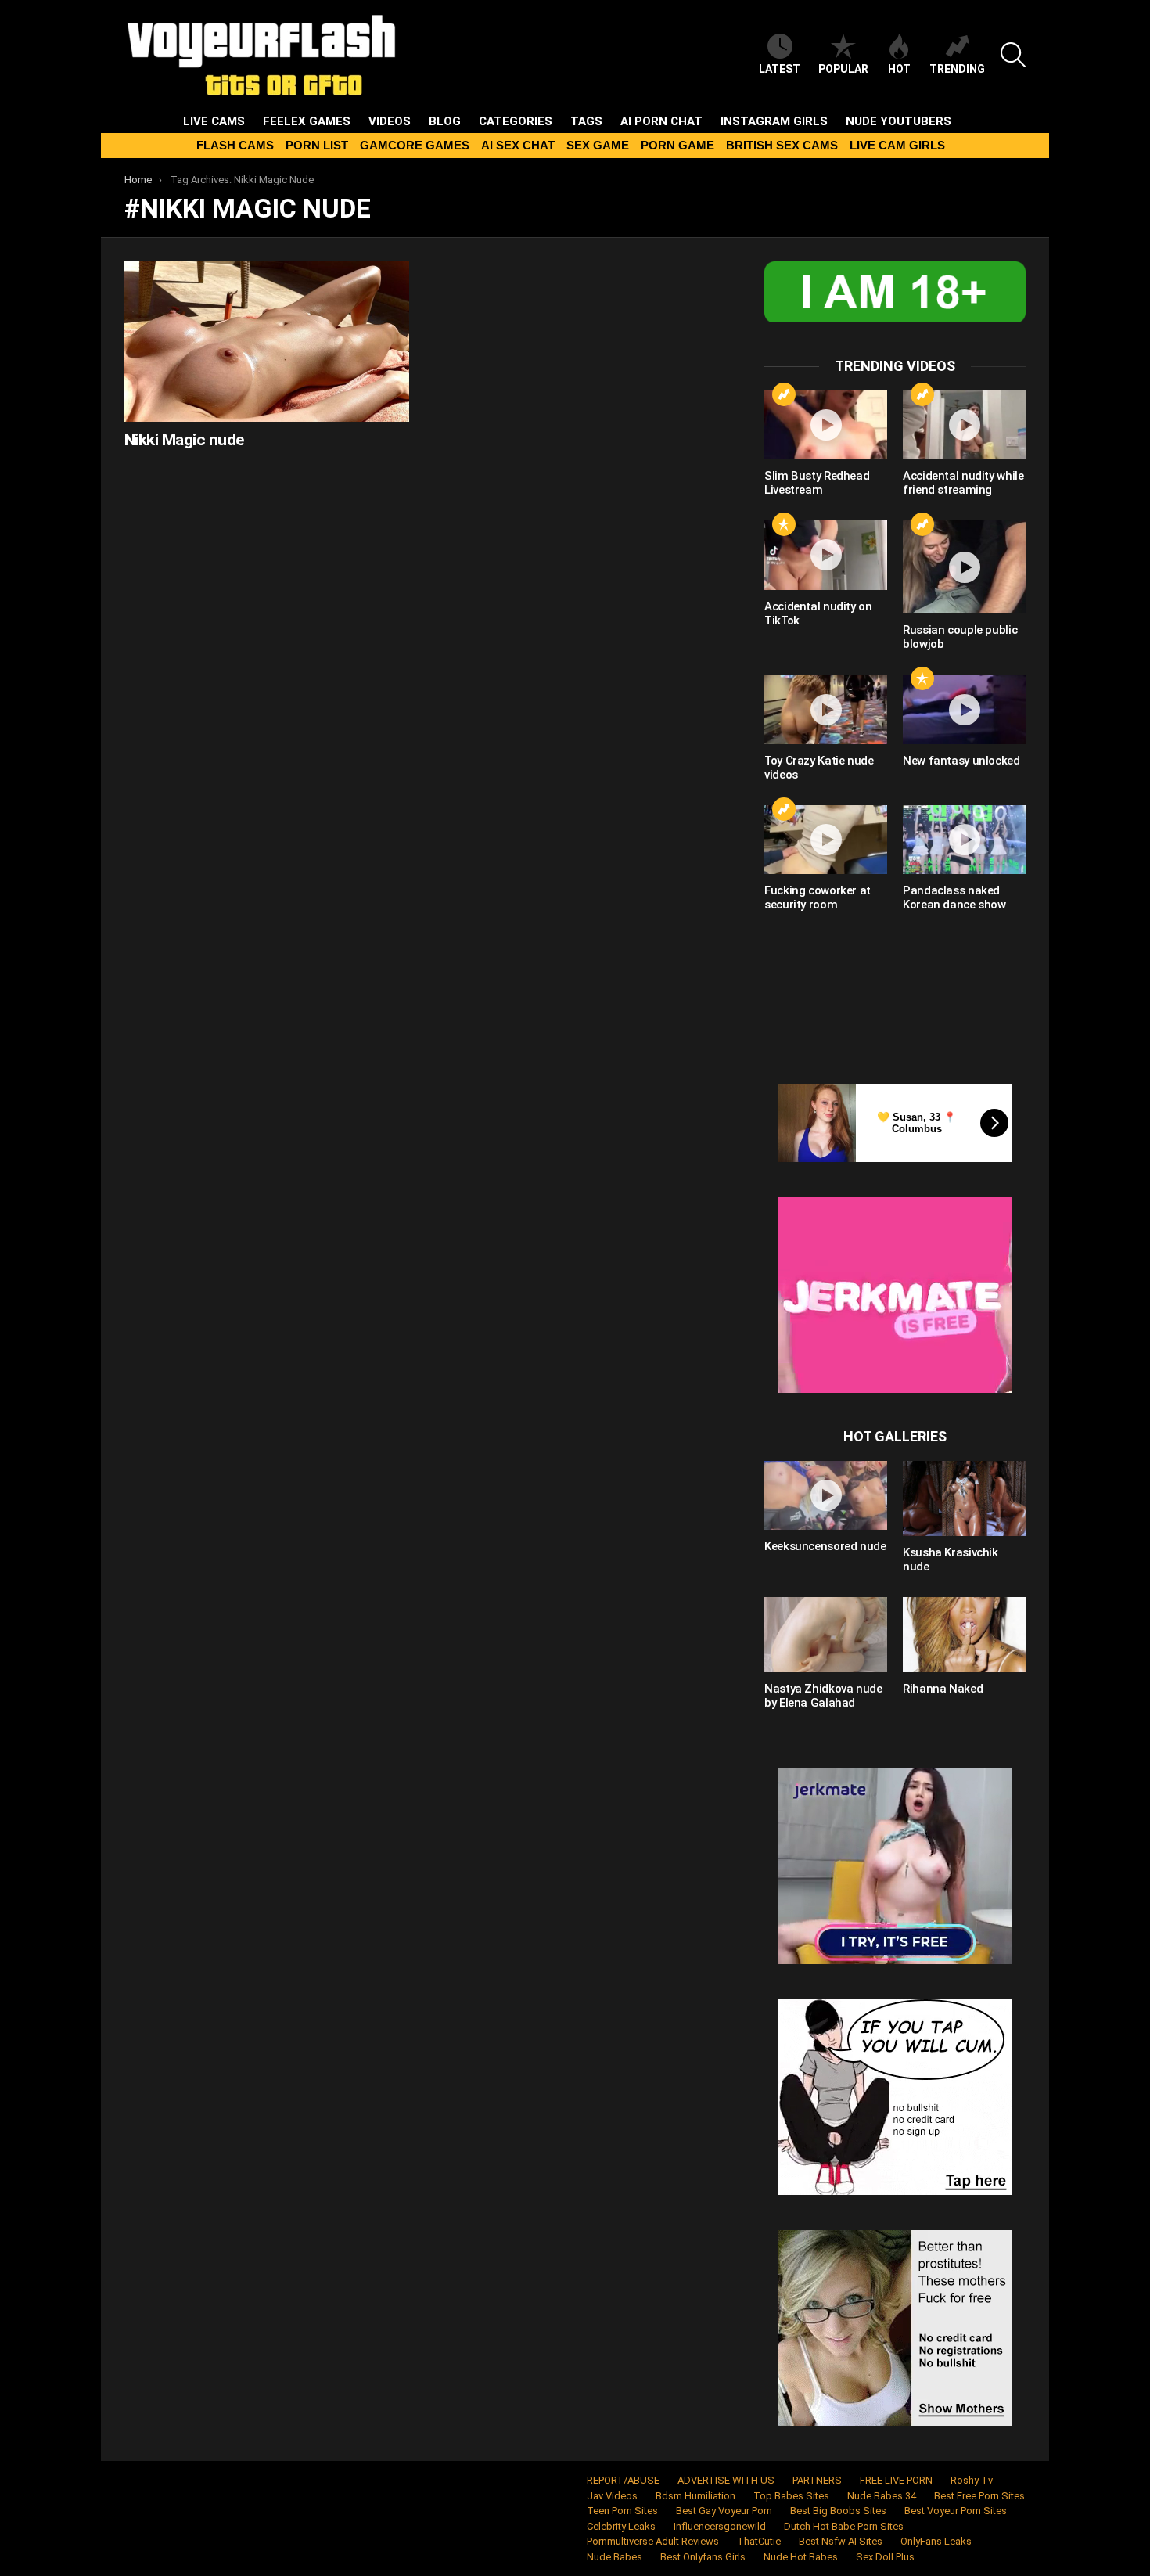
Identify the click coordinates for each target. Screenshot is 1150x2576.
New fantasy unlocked (961, 761)
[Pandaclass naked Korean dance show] (964, 840)
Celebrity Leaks (621, 2526)
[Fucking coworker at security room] (826, 840)
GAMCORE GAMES (415, 145)
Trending (957, 69)
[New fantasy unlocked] (964, 709)
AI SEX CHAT (518, 145)
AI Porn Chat (661, 121)
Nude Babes (615, 2557)
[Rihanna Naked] (964, 1635)
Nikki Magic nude (184, 440)
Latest (780, 69)
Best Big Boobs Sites (838, 2511)
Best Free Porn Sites (979, 2496)
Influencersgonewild (720, 2526)
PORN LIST (317, 145)
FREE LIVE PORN (896, 2480)
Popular (843, 69)
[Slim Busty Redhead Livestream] (826, 425)
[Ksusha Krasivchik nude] (964, 1498)
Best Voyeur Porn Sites (956, 2511)
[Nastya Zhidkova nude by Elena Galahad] (826, 1635)
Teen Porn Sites (622, 2511)
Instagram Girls (774, 121)
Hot (899, 69)
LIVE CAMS (214, 121)
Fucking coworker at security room (818, 898)
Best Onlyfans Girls (703, 2557)
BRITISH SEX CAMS (782, 145)
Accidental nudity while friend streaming (963, 483)
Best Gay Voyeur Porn (724, 2511)
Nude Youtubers (898, 121)
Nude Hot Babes (801, 2557)
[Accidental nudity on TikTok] (826, 555)
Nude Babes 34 (882, 2496)
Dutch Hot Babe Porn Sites (844, 2526)
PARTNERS (817, 2480)
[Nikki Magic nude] (267, 342)
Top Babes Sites (791, 2496)
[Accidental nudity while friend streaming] (964, 425)
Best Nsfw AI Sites (841, 2541)
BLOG (445, 121)
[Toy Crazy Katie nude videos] (826, 709)
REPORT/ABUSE (623, 2480)
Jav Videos (612, 2496)
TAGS (586, 121)
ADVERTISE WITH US (726, 2480)
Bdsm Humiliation (695, 2496)
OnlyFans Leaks (936, 2541)
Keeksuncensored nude (825, 1546)
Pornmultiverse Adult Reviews (653, 2541)
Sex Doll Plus (885, 2557)
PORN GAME (677, 145)
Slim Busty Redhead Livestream (817, 483)
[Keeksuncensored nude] (826, 1495)
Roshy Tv (972, 2480)
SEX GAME (598, 145)
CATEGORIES (516, 121)
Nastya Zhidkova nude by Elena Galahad (823, 1696)
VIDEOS (390, 121)
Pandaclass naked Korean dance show (954, 898)
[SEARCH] (1013, 55)
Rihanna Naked (943, 1689)
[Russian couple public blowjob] (964, 567)
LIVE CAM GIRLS (897, 145)
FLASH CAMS (235, 145)
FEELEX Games (307, 121)
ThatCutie (759, 2541)
